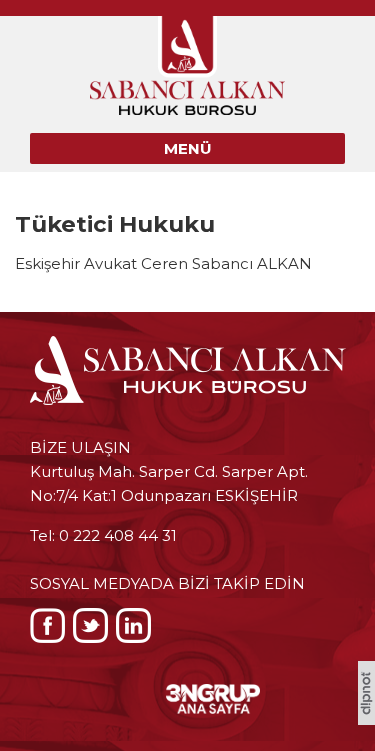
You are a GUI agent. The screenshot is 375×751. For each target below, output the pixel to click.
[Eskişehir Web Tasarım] (366, 719)
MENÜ (188, 148)
